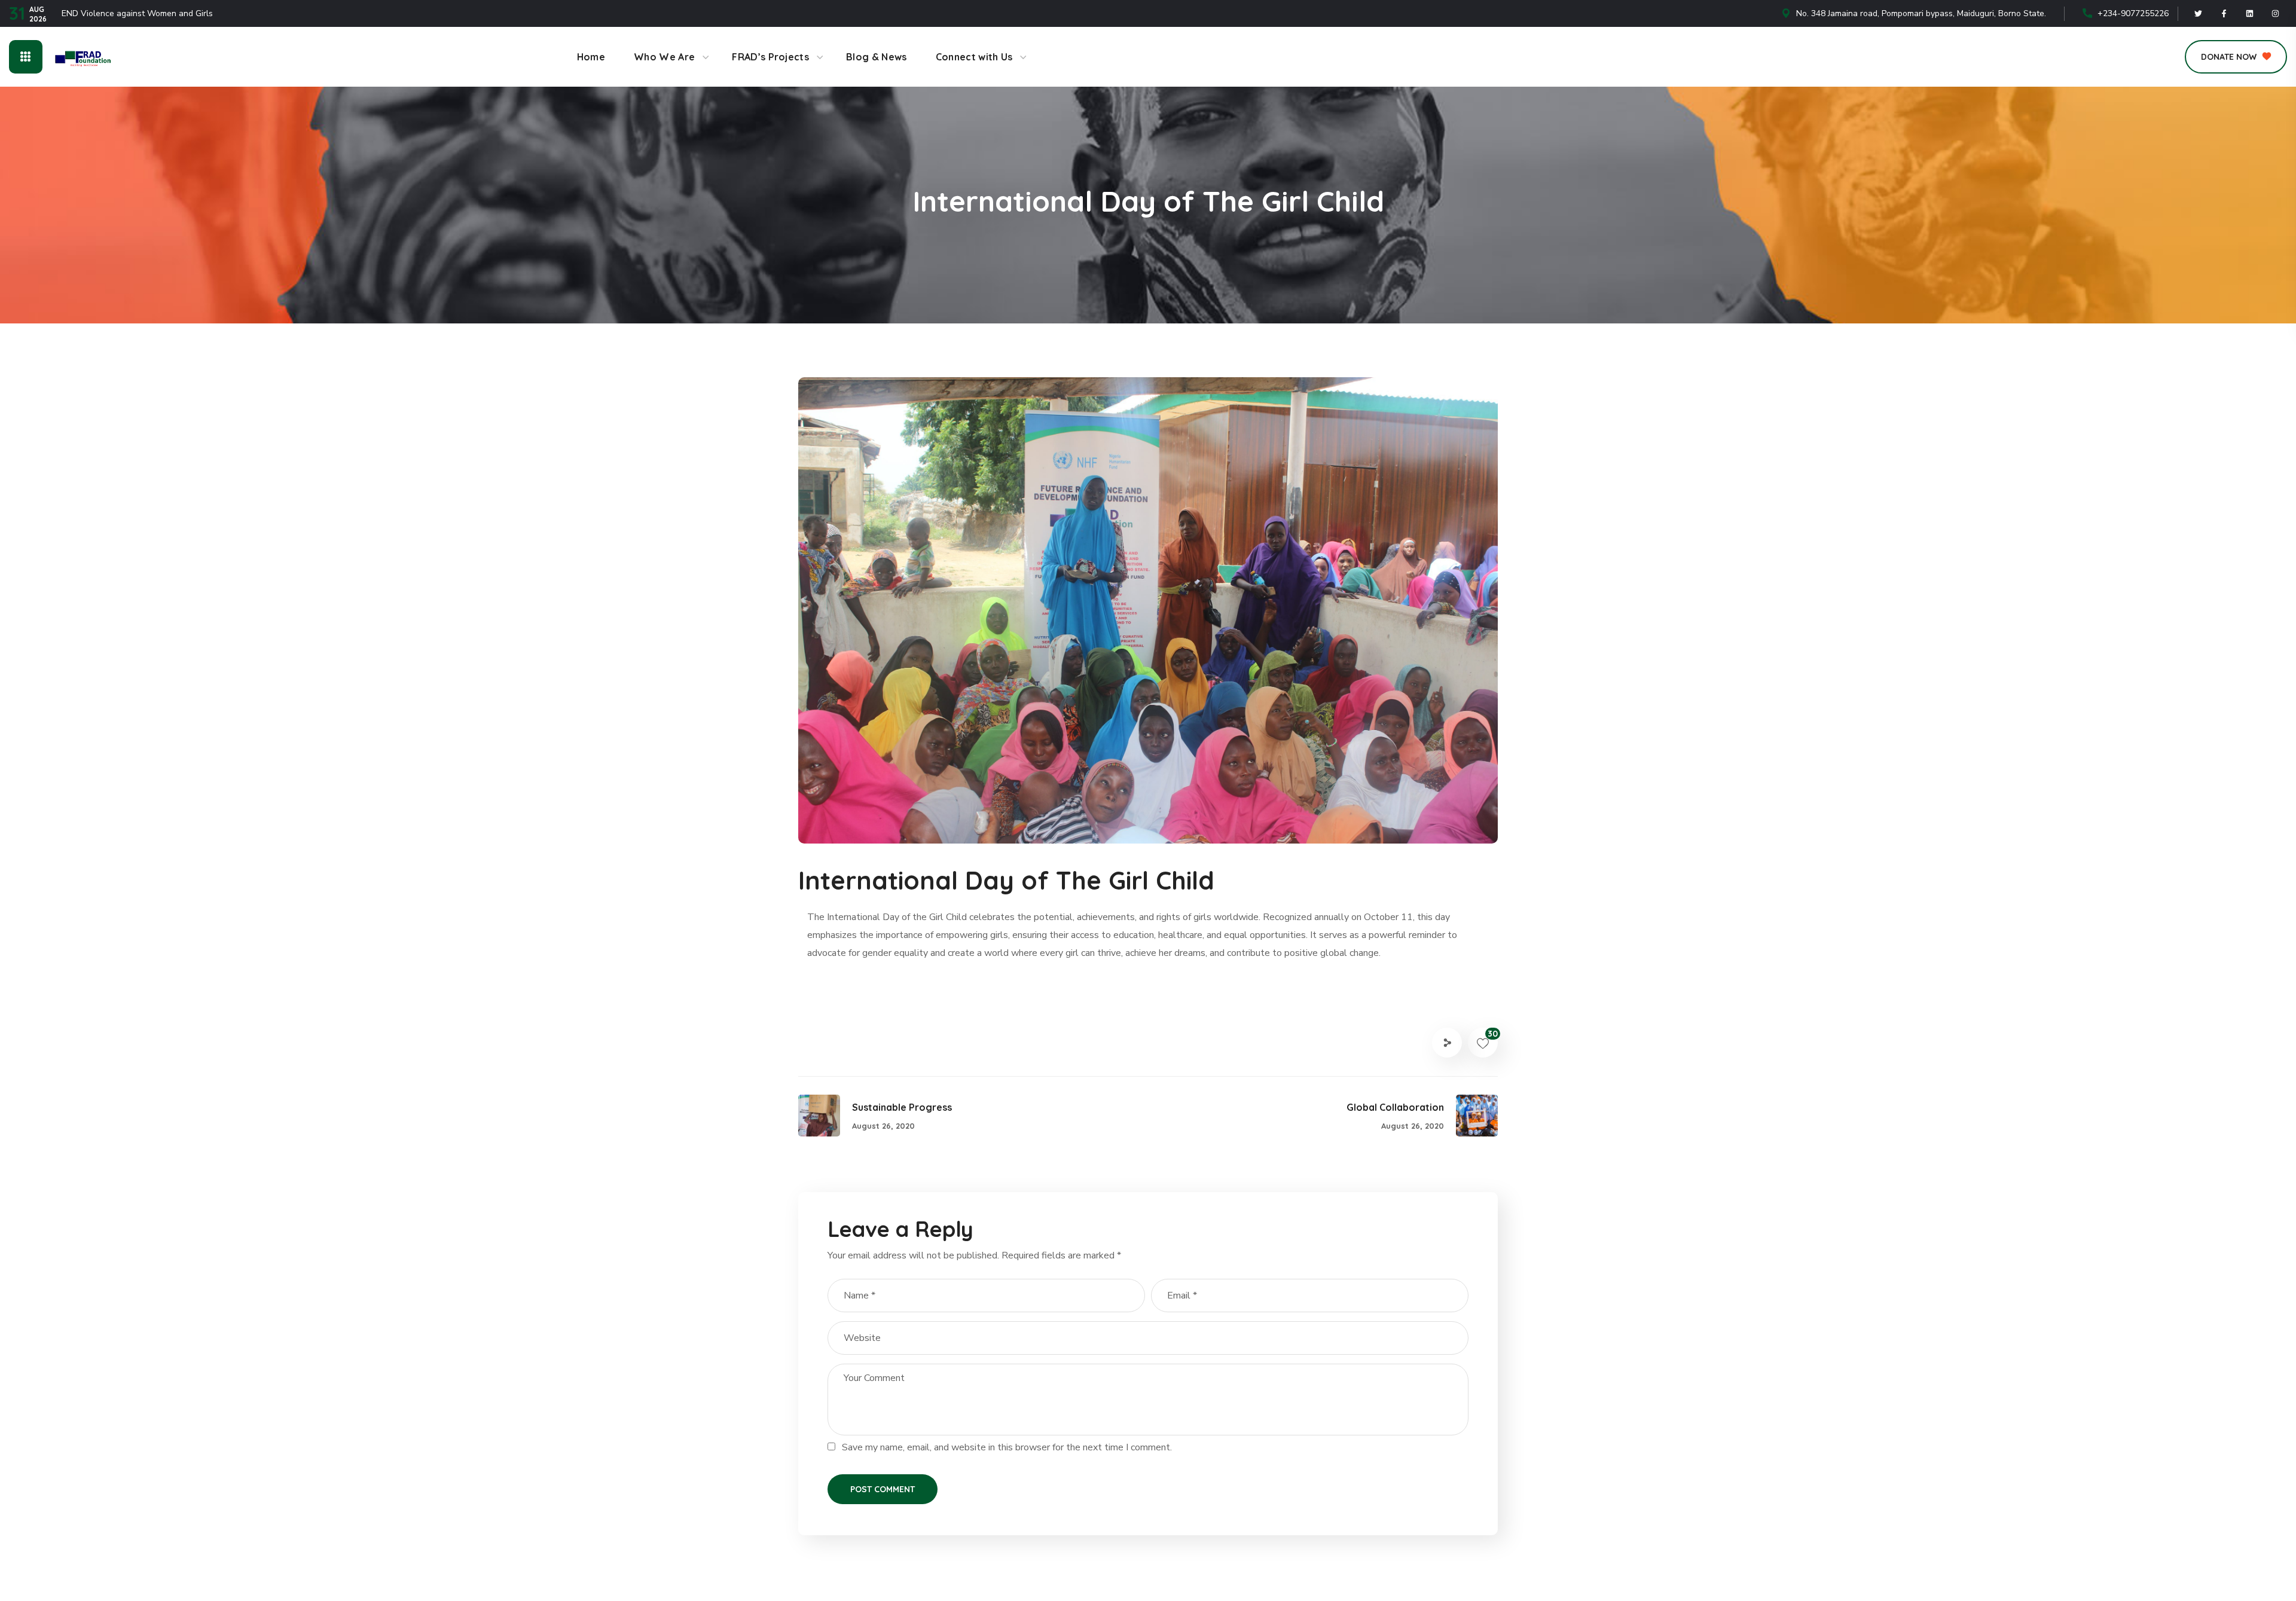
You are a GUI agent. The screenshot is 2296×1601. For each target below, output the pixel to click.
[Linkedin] (2250, 14)
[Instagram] (2276, 14)
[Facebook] (2224, 14)
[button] (2236, 57)
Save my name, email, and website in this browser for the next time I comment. (1007, 1447)
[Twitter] (2199, 14)
